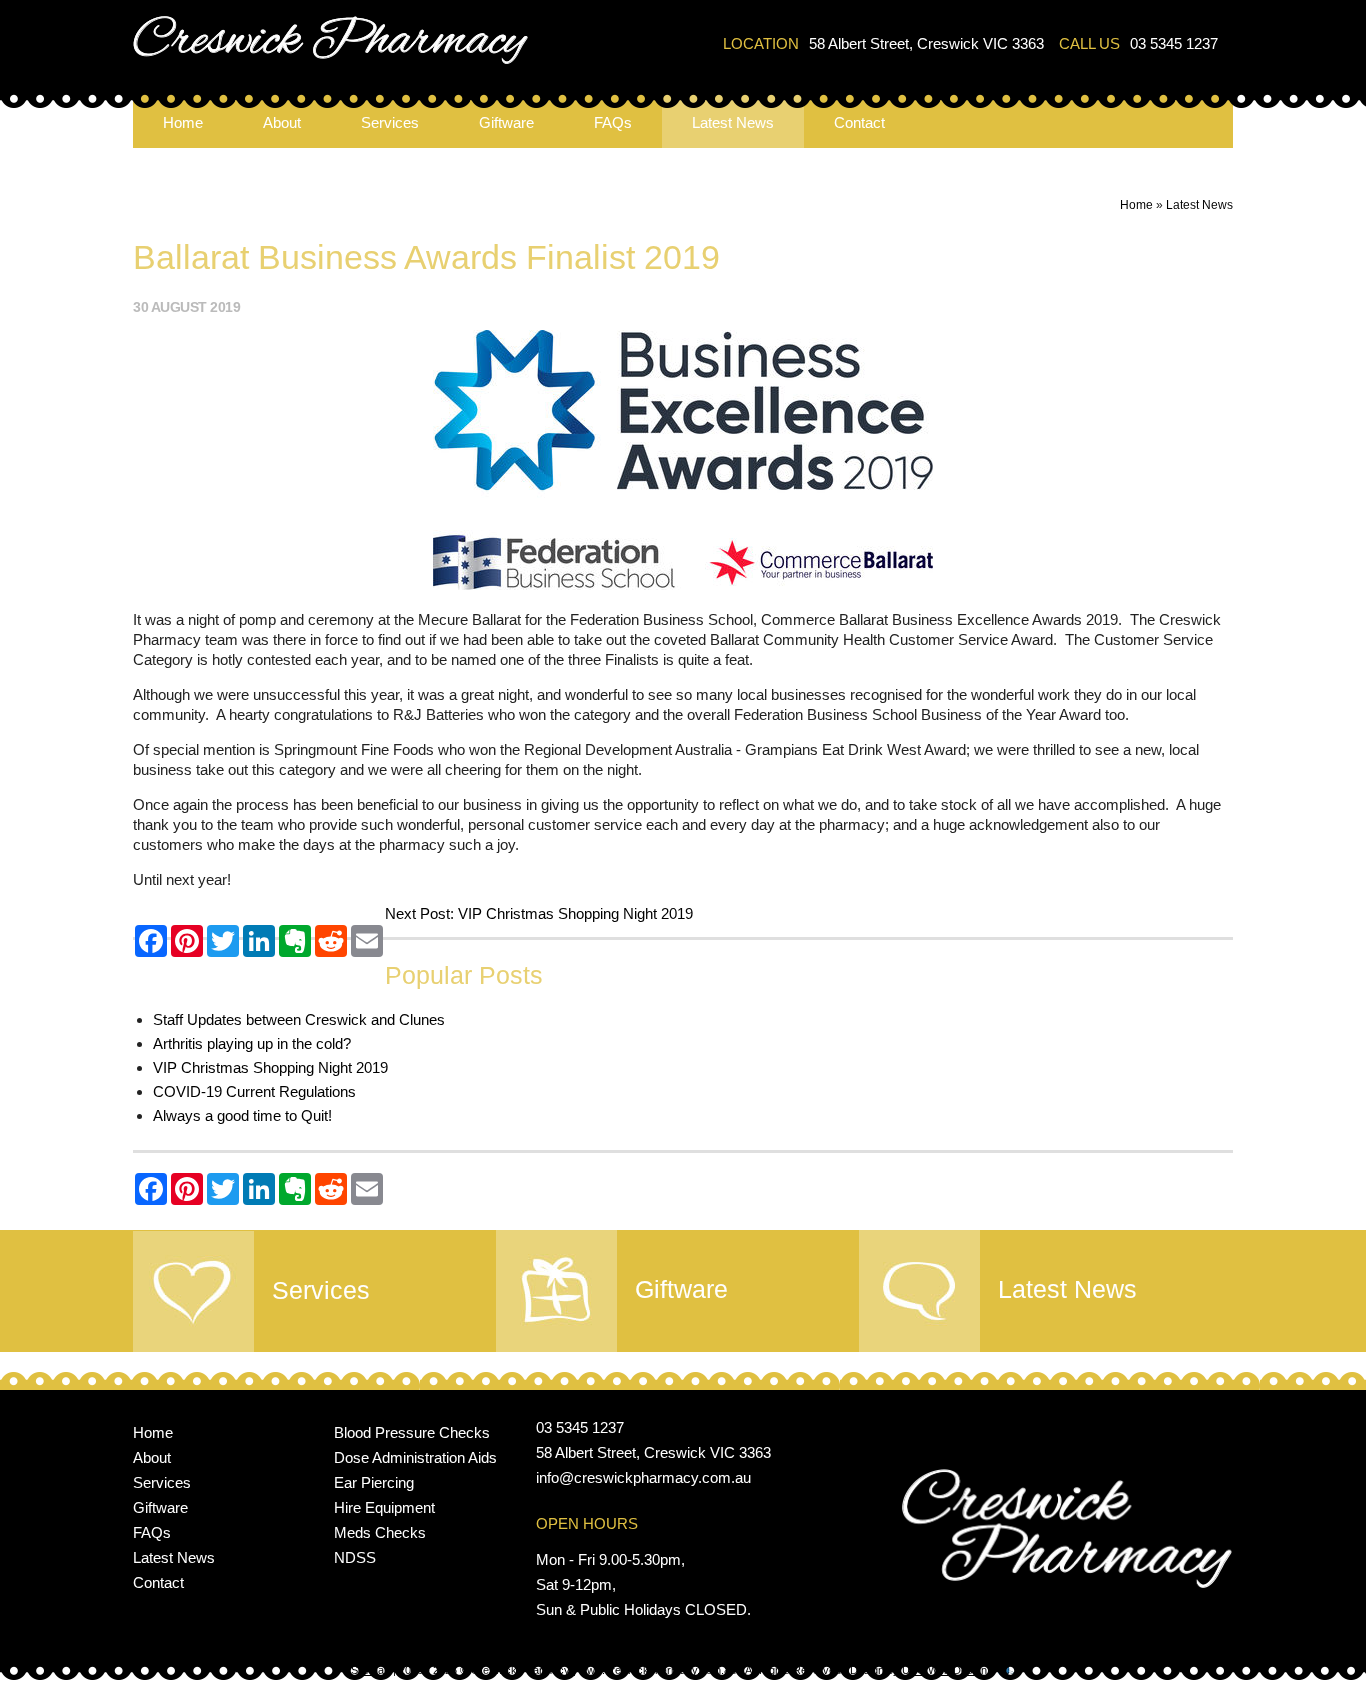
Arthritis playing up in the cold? (252, 1043)
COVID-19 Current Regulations (254, 1091)
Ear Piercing (374, 1482)
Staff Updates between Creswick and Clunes (299, 1019)
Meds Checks (380, 1532)
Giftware (506, 122)
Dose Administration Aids (415, 1457)
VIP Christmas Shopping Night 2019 (575, 913)
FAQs (613, 122)
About (282, 122)
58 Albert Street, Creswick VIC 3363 (926, 43)
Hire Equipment (384, 1507)
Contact (859, 122)
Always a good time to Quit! (242, 1115)
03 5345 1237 (1174, 43)
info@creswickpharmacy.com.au (643, 1477)
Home (183, 122)
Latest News (733, 122)
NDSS (355, 1557)
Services (390, 122)
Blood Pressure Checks (412, 1432)
